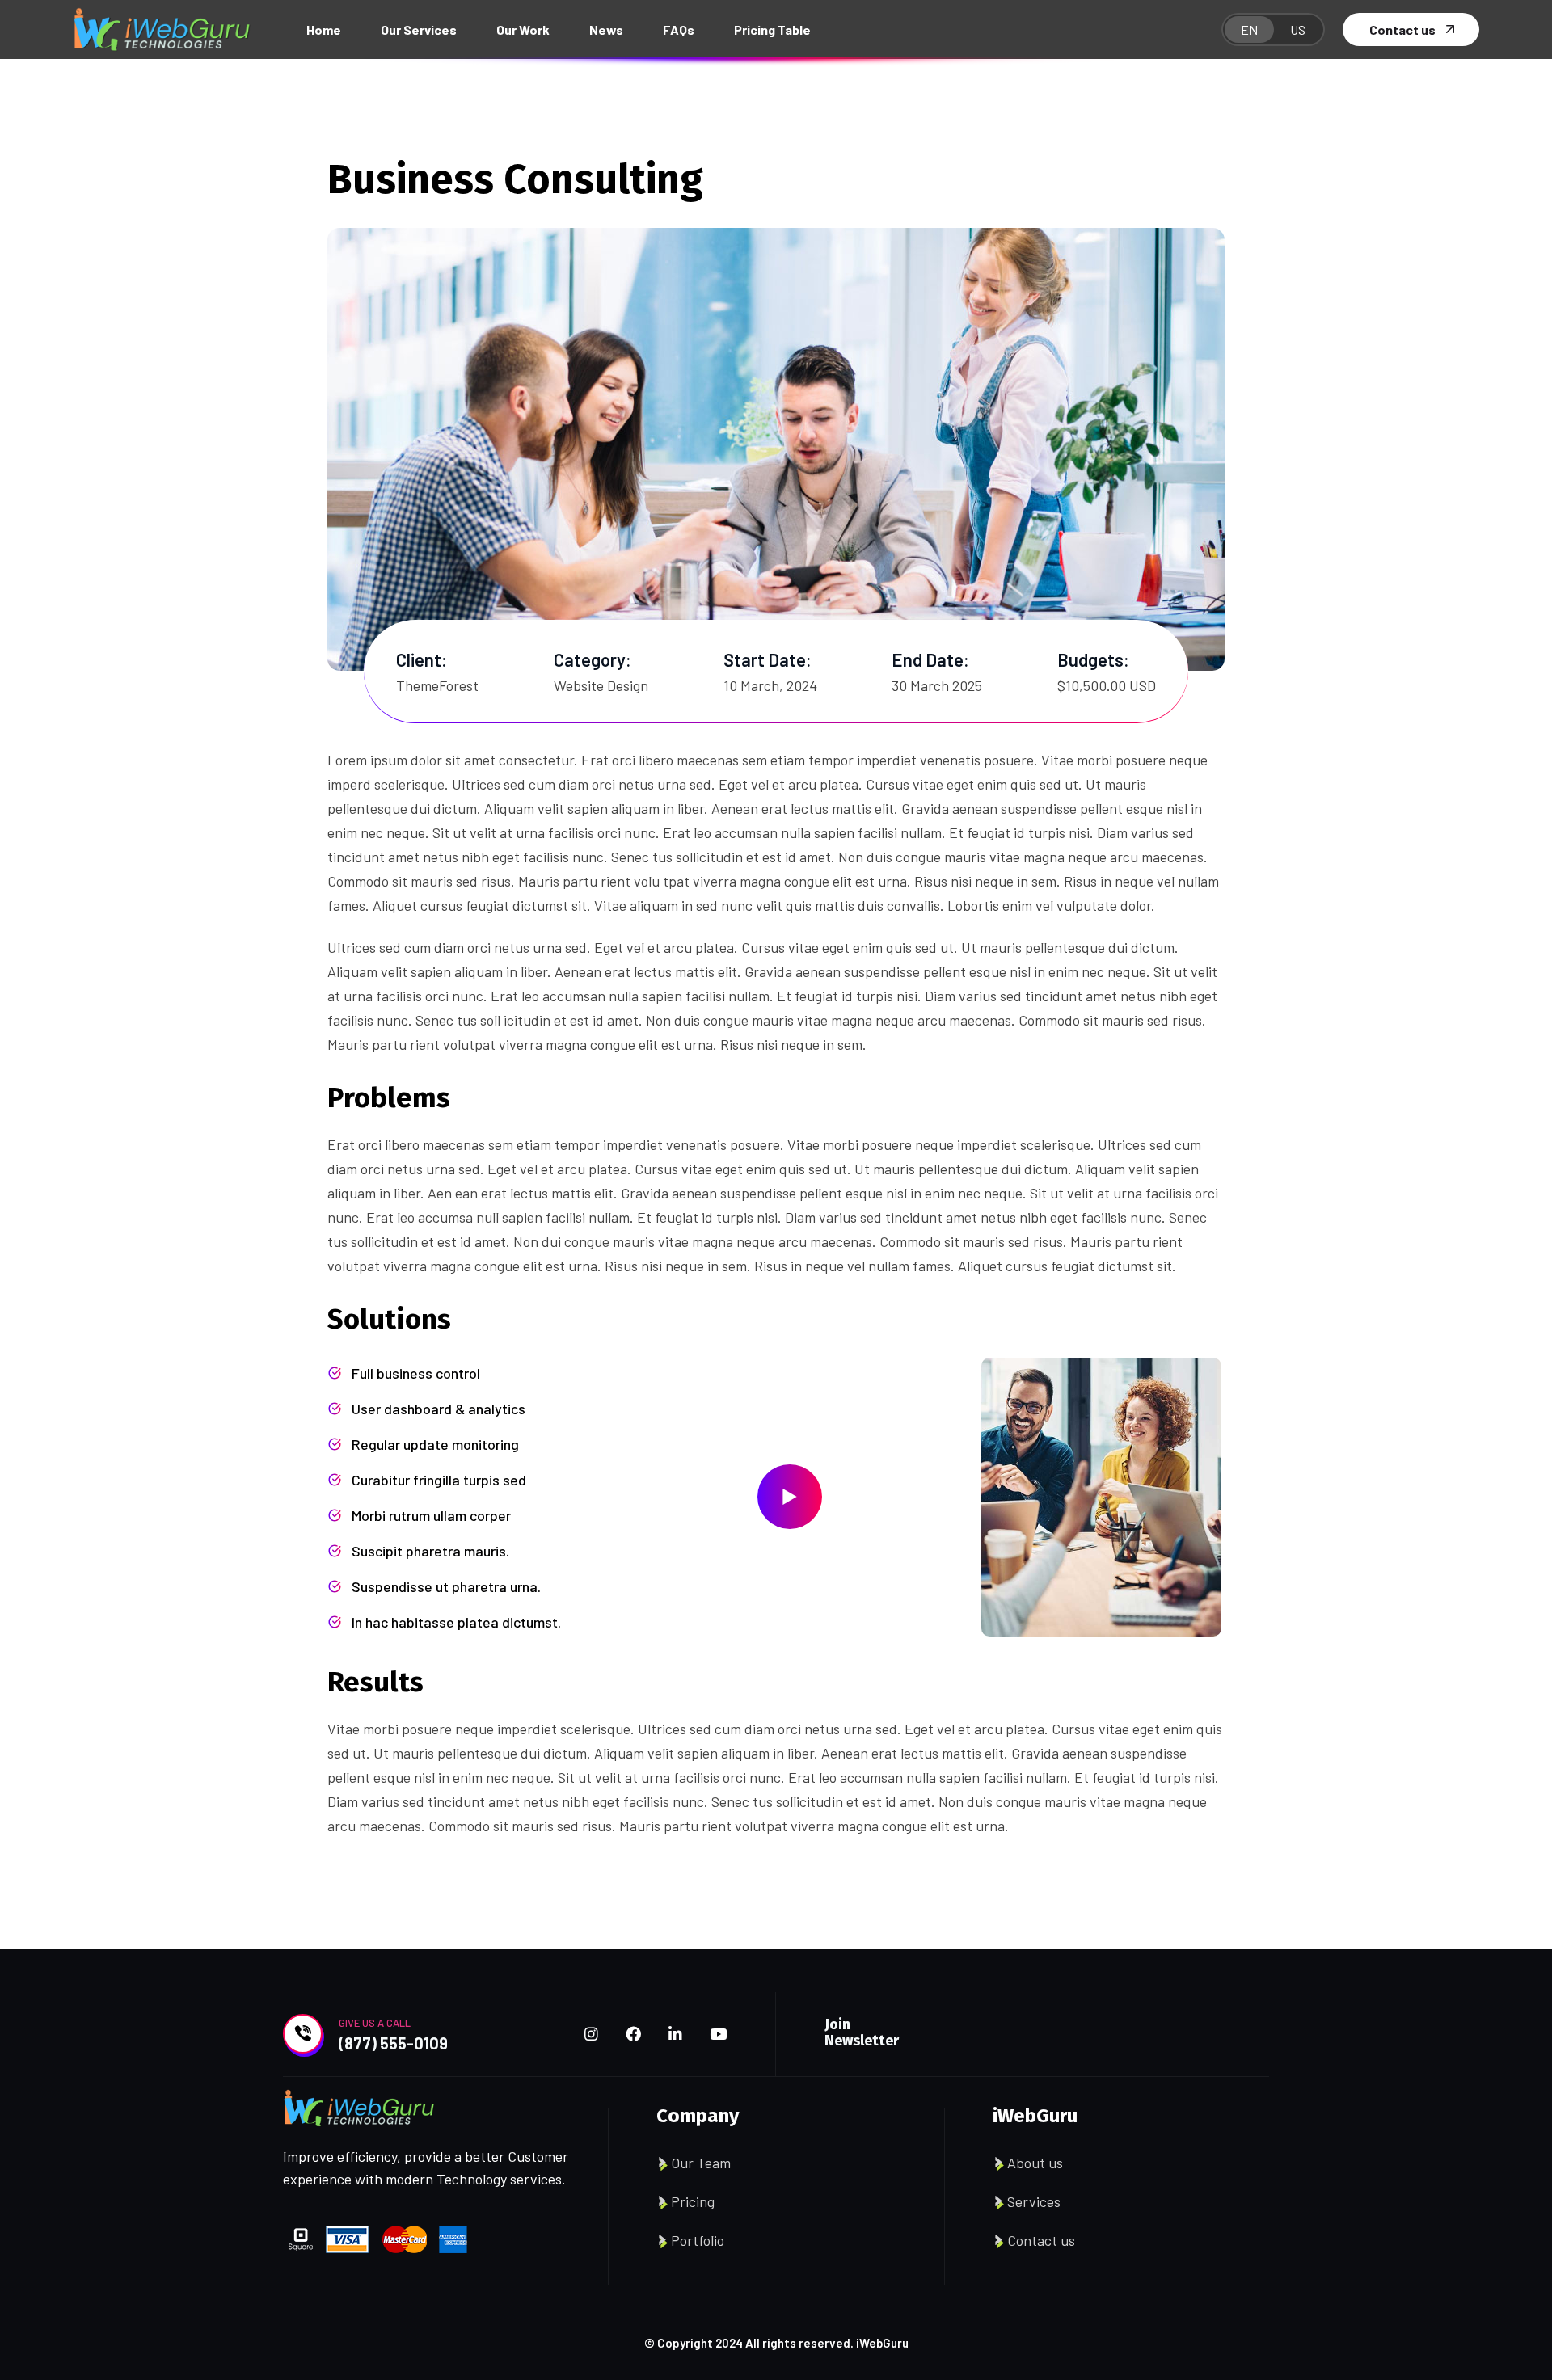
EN (1249, 29)
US (1298, 29)
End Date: (930, 659)
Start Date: (768, 659)
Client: (422, 659)
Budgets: (1093, 659)
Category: (593, 659)
